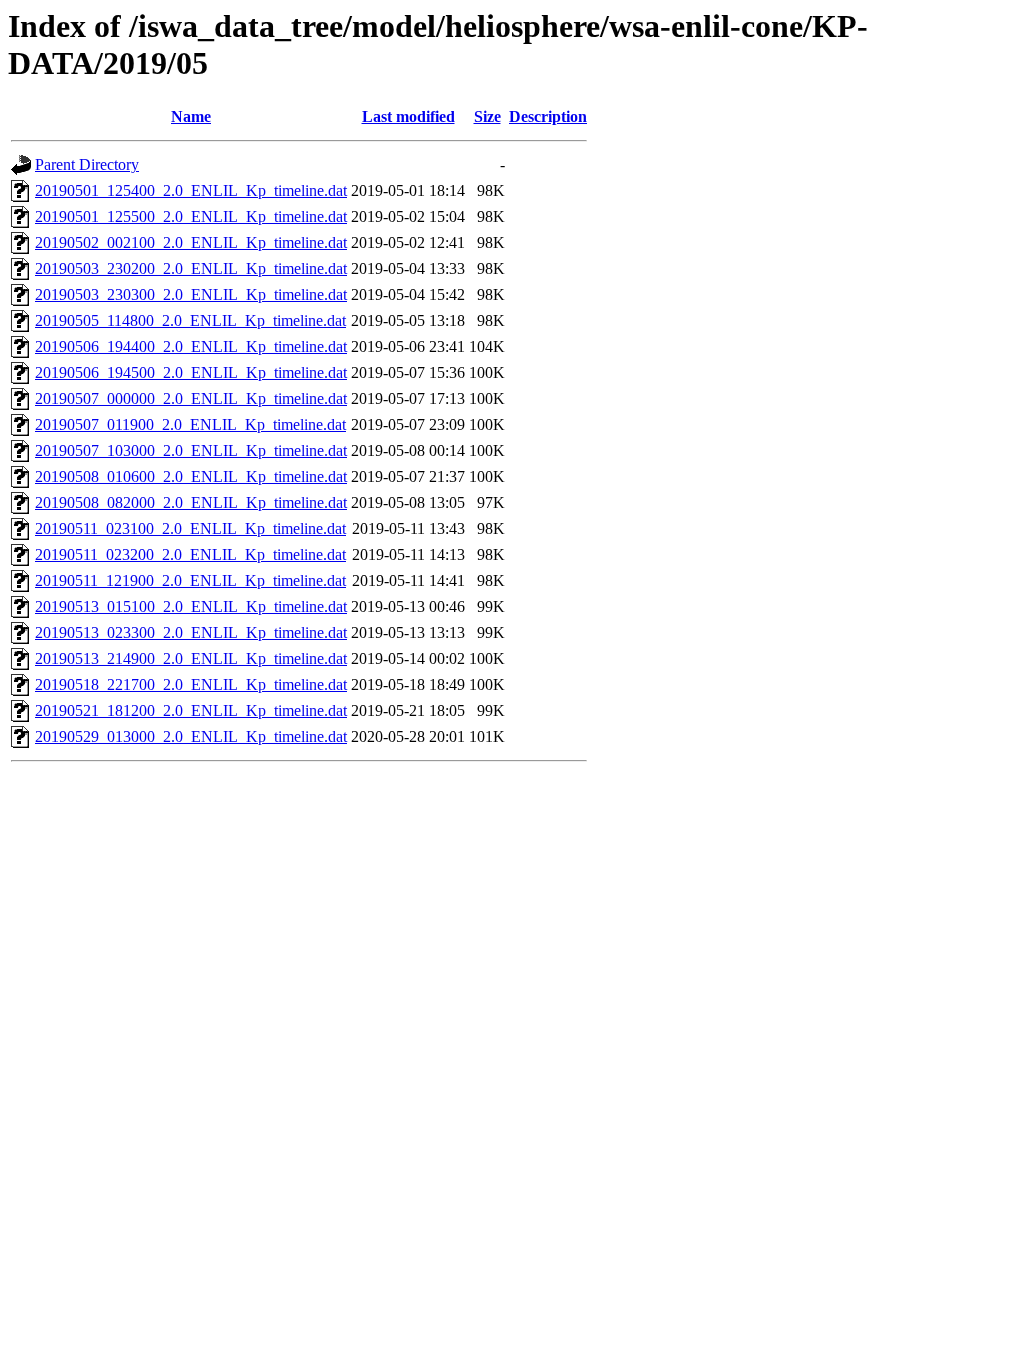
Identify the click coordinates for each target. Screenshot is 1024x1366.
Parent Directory (87, 164)
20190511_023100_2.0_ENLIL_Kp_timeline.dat (190, 528)
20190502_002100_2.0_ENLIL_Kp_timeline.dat (191, 242)
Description (548, 116)
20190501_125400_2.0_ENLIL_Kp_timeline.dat (191, 190)
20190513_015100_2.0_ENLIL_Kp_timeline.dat (191, 606)
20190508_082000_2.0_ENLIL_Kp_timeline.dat (191, 502)
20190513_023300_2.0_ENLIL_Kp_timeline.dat (191, 632)
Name (191, 116)
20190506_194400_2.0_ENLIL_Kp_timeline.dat (191, 346)
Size (487, 116)
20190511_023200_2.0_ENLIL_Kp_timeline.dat (190, 554)
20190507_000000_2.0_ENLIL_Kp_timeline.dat (191, 398)
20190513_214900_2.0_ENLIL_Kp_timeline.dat (191, 658)
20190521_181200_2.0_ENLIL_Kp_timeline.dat (191, 710)
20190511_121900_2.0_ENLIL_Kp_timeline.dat (190, 580)
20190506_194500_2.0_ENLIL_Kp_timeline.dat (191, 372)
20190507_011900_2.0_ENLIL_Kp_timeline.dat (190, 424)
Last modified (408, 116)
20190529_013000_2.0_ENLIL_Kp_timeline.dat (191, 736)
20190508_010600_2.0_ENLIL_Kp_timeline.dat (191, 476)
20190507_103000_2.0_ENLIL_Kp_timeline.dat (191, 450)
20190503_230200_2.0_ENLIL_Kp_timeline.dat (191, 268)
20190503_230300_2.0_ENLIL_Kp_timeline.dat (191, 294)
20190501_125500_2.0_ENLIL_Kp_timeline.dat (191, 216)
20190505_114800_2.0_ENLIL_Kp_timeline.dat (190, 320)
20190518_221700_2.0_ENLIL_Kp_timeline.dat (191, 684)
